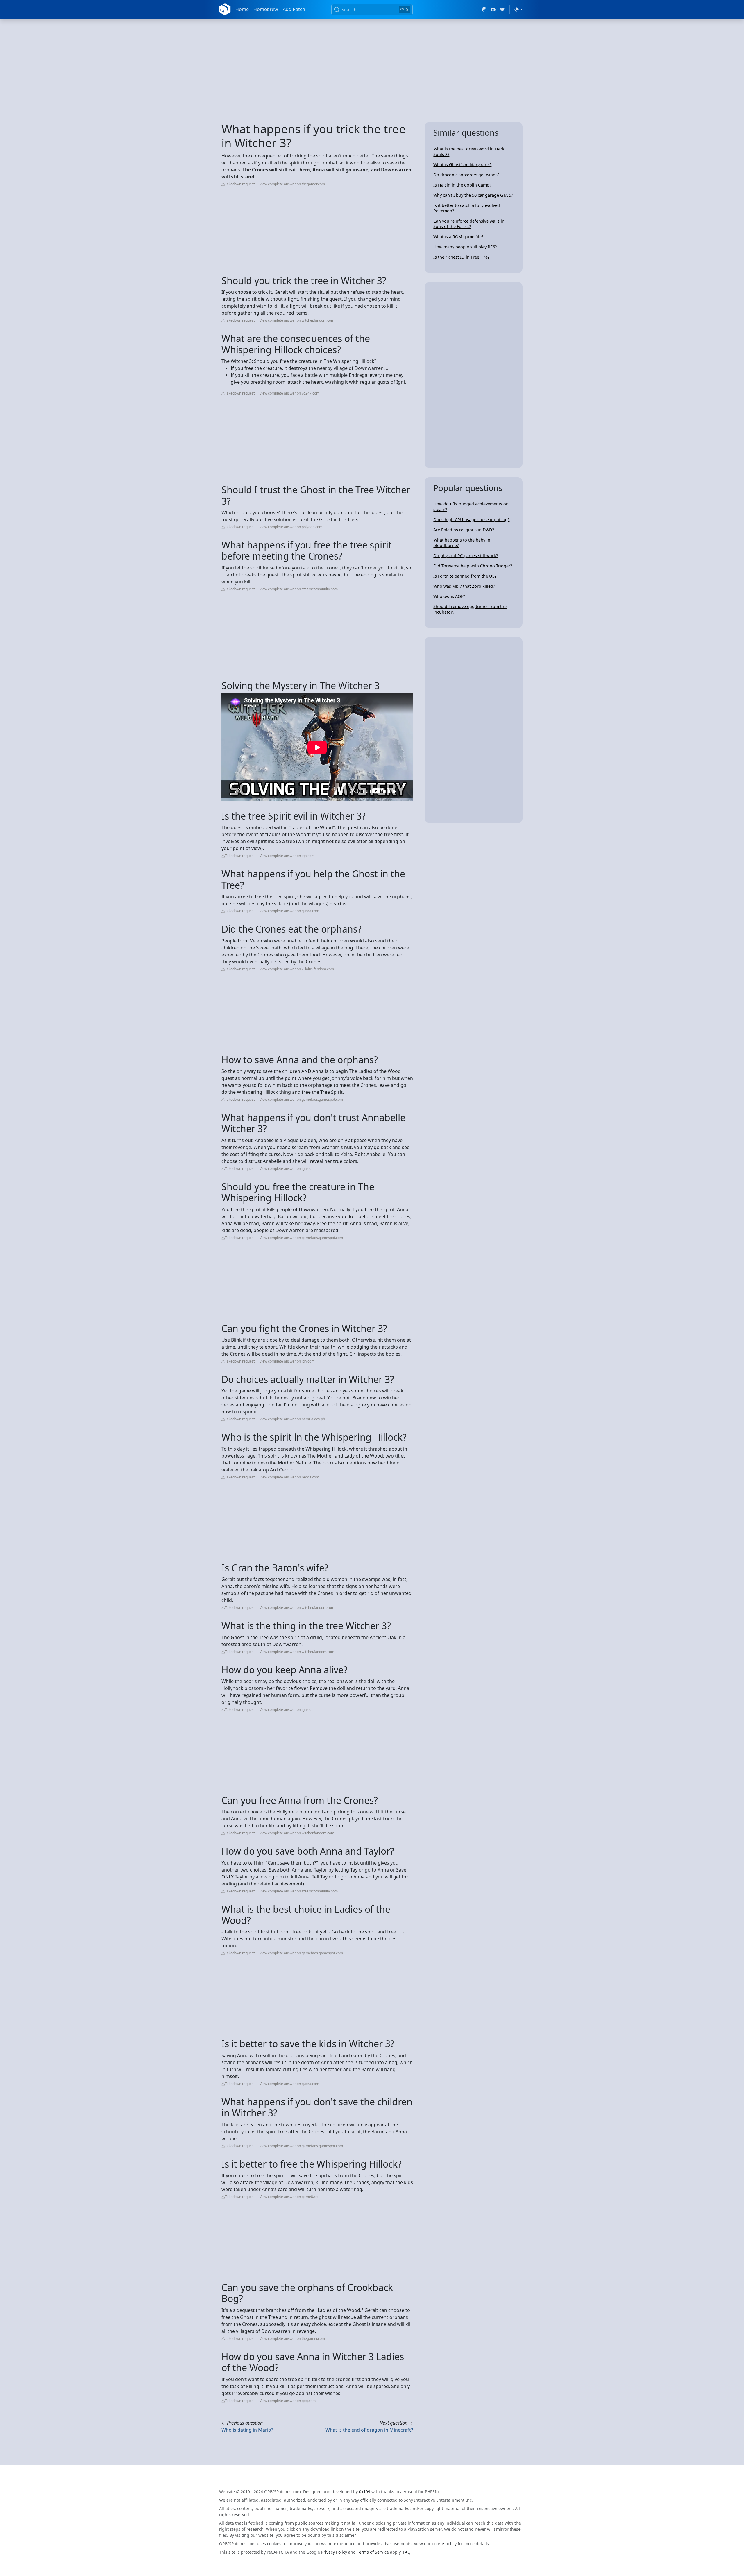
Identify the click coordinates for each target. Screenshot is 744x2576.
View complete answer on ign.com (287, 856)
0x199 (365, 2492)
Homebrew (266, 9)
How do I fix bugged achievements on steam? (471, 507)
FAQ (407, 2552)
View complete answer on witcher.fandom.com (297, 320)
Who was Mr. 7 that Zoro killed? (464, 586)
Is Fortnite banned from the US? (465, 576)
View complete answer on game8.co (289, 2197)
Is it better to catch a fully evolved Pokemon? (467, 208)
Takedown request (240, 184)
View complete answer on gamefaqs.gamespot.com (301, 1099)
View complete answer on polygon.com (291, 527)
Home (242, 9)
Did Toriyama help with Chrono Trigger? (473, 566)
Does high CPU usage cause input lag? (471, 520)
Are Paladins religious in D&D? (464, 530)
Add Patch (294, 9)
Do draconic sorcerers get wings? (466, 175)
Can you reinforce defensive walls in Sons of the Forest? (469, 224)
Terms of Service (373, 2552)
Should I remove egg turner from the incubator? (470, 609)
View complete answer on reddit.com (289, 1477)
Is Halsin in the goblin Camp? (462, 185)
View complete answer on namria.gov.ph (292, 1419)
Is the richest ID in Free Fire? (461, 257)
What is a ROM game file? (458, 237)
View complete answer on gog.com (288, 2401)
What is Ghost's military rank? (462, 165)
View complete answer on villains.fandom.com (297, 969)
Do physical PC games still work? (466, 556)
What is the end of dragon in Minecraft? (369, 2430)
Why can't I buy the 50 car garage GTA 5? (473, 195)
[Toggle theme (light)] (518, 9)
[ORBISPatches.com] (225, 9)
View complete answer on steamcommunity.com (299, 589)
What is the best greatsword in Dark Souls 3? (469, 152)
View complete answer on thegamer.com (292, 184)
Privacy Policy (334, 2552)
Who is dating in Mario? (247, 2430)
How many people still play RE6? (465, 247)
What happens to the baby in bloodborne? (462, 543)
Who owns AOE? (449, 596)
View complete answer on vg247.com (289, 393)
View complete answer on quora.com (289, 911)
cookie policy (444, 2544)
